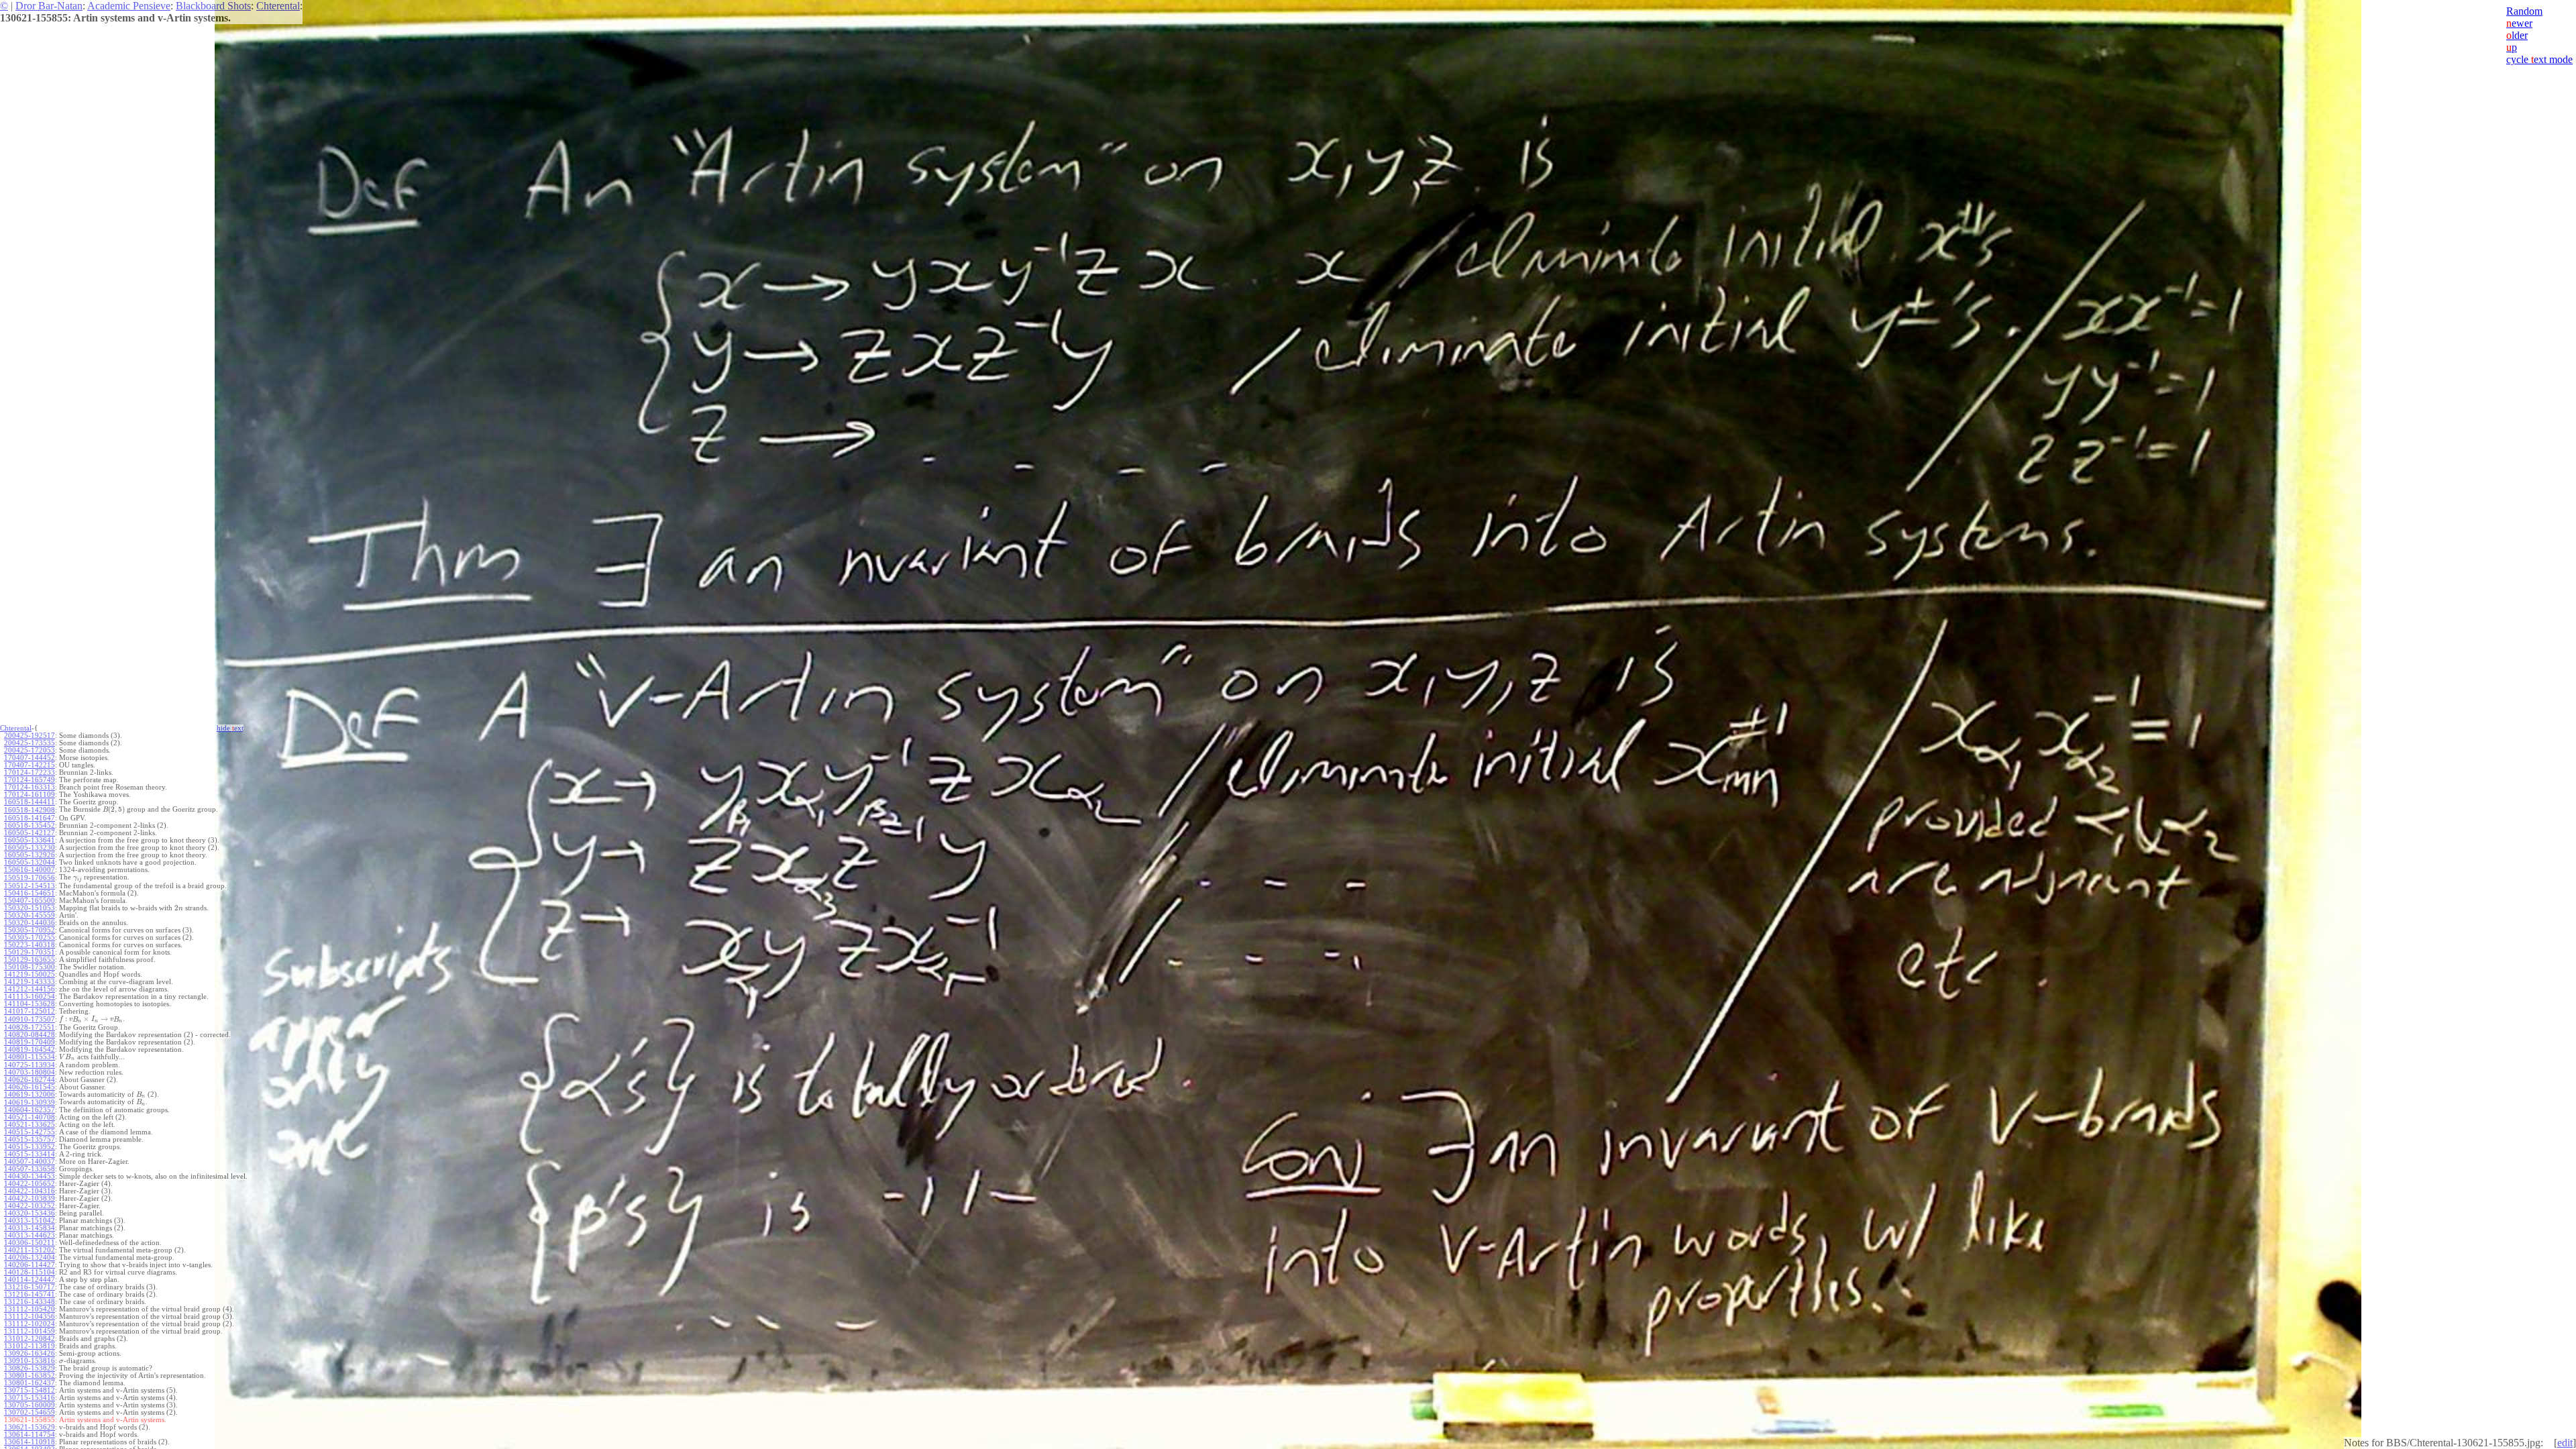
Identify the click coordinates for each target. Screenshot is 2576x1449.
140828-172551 (30, 1027)
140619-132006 (30, 1094)
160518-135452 (30, 825)
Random (2524, 11)
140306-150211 (30, 1243)
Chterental (278, 6)
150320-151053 (30, 908)
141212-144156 (30, 989)
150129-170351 (30, 952)
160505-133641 (30, 840)
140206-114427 (30, 1265)
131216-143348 (30, 1302)
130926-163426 (30, 1353)
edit (2565, 1443)
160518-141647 (30, 818)
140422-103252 (30, 1206)
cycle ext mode (2539, 59)
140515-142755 (30, 1132)
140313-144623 (30, 1235)
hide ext (230, 728)
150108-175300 (30, 967)
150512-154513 (30, 886)
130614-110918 (30, 1442)
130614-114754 (30, 1435)
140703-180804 (30, 1072)
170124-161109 (30, 795)
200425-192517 (30, 736)
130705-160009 (30, 1405)
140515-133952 (30, 1147)
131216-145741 (30, 1294)
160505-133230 (30, 848)
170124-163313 (30, 787)
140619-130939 (30, 1103)
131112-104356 (30, 1317)
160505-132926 (30, 855)
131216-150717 (30, 1287)
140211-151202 (30, 1250)
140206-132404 (30, 1257)
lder (2517, 35)
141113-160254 (30, 997)
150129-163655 (30, 960)
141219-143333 (30, 982)
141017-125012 (30, 1011)
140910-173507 (30, 1019)
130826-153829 (30, 1368)
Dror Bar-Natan (49, 6)
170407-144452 (30, 758)
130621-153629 (30, 1427)
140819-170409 (30, 1042)
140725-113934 (30, 1065)
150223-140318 (30, 945)
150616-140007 (30, 870)
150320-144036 (30, 923)
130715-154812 (30, 1390)
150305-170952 (30, 930)
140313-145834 (30, 1228)
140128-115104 (30, 1272)
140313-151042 (30, 1221)
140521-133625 (30, 1125)
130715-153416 (30, 1398)
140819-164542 (30, 1050)
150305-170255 (30, 937)
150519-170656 (30, 878)
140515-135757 (30, 1139)
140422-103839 (30, 1198)
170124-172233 (30, 772)
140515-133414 (30, 1154)
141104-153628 (30, 1004)
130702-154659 (30, 1412)
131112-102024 (30, 1324)
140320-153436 (30, 1213)
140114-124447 (30, 1280)
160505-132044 (30, 862)
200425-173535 (30, 743)
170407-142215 (30, 765)
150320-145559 (30, 915)
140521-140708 (30, 1117)
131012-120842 (30, 1339)
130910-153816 (30, 1361)
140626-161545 (30, 1087)
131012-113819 (30, 1346)
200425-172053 (30, 750)
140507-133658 (30, 1169)
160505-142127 (30, 833)
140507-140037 (30, 1162)
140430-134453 (30, 1176)
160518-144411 (30, 802)
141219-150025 (30, 974)
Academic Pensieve (129, 6)
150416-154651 (30, 893)
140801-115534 (30, 1057)
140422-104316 (30, 1191)
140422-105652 (30, 1184)
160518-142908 (30, 810)
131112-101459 (30, 1331)
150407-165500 (30, 901)
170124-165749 (30, 780)
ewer (2519, 23)
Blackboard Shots (213, 6)
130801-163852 (30, 1376)
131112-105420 (30, 1309)
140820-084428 (30, 1035)
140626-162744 (30, 1080)
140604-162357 (30, 1110)
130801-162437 (30, 1383)
